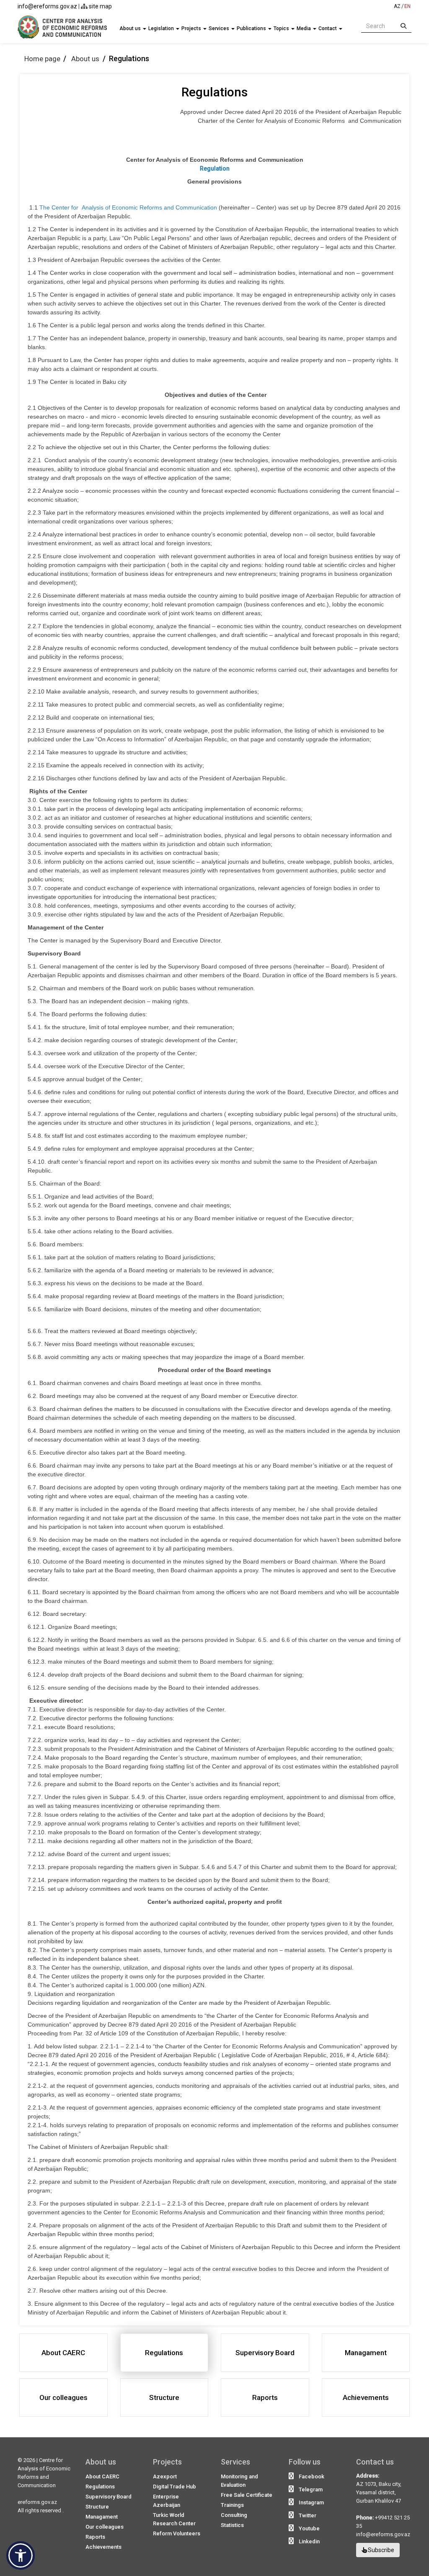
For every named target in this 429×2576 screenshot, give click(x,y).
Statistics (232, 2525)
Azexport (165, 2476)
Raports (95, 2537)
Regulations (100, 2487)
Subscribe (380, 2550)
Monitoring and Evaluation (239, 2481)
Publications (252, 28)
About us (131, 28)
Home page (42, 59)
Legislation (162, 28)
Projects (192, 28)
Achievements (103, 2547)
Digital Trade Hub (174, 2487)
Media (304, 28)
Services (220, 28)
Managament (102, 2517)
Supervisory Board (109, 2497)
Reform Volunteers (177, 2533)
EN (407, 6)
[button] (21, 2555)
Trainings (232, 2505)
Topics (282, 28)
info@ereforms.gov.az (47, 6)
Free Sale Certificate (247, 2495)
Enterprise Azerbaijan (167, 2501)
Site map (100, 6)
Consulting (234, 2515)
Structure (97, 2507)
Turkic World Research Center (174, 2519)
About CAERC (102, 2476)
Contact (328, 28)
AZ (397, 6)
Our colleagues (105, 2527)
